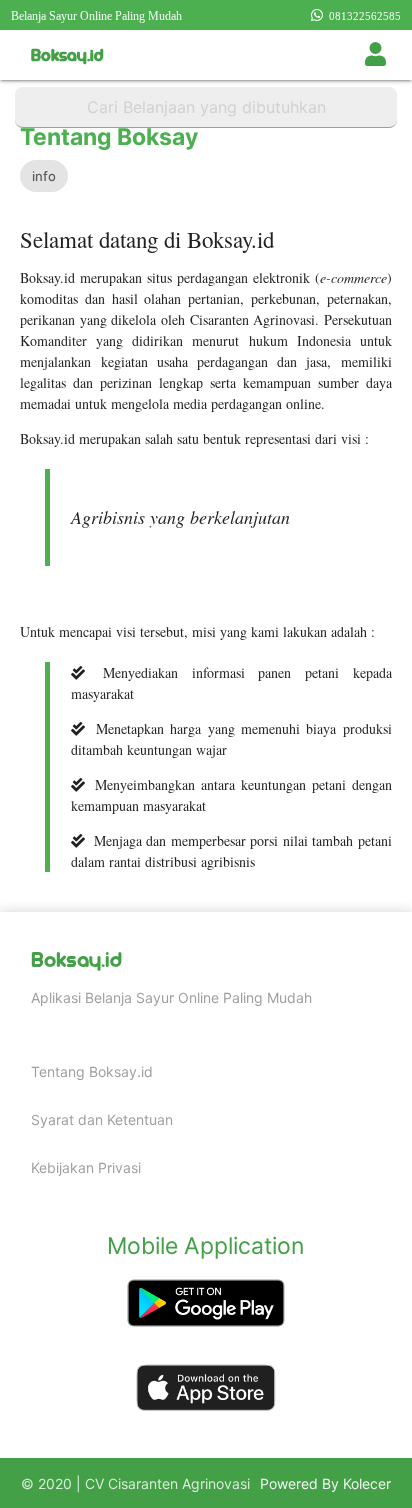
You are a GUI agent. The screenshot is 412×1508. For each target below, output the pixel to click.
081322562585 (362, 16)
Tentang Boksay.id (92, 1071)
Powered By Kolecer (325, 1483)
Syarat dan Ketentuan (102, 1119)
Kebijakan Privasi (86, 1167)
